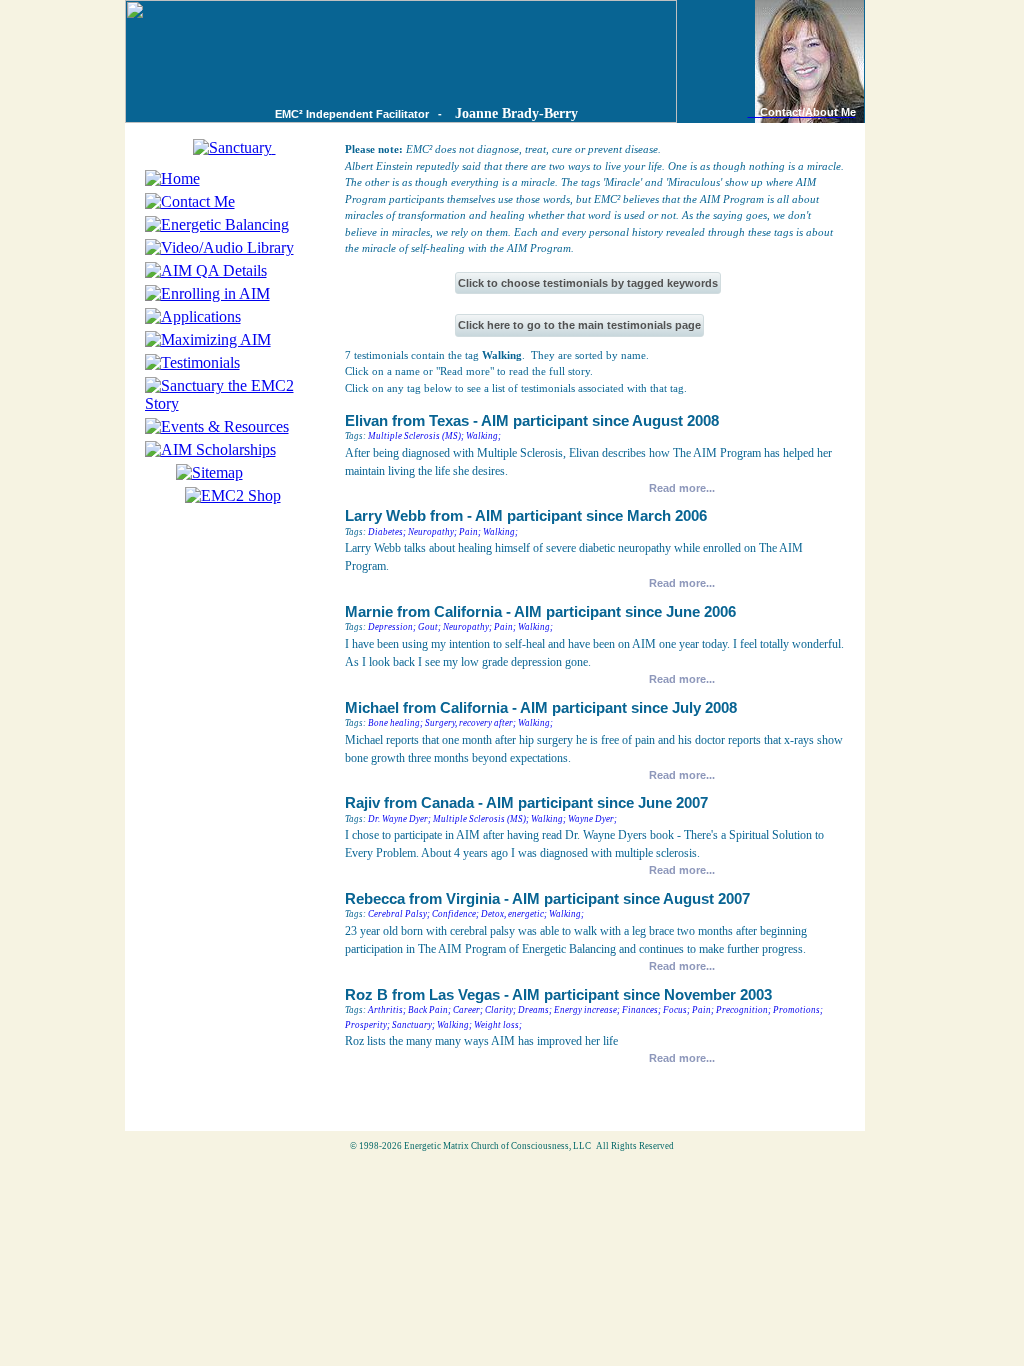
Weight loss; (498, 1025)
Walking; (483, 436)
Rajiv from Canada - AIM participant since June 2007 (526, 803)
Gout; (429, 627)
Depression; (392, 627)
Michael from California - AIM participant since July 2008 (541, 708)
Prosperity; (367, 1025)
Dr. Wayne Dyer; (399, 819)
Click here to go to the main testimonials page (579, 325)
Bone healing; (395, 723)
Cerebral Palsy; (399, 914)
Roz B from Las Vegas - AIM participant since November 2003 (558, 995)
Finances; (641, 1010)
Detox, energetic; (514, 914)
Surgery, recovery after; (470, 723)
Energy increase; (587, 1010)
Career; (468, 1010)
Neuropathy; (432, 532)
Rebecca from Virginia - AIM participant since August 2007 (547, 899)
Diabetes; (387, 532)
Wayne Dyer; (592, 819)
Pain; (470, 532)
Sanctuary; (413, 1025)
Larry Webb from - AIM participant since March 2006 (526, 516)
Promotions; (798, 1010)
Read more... (682, 488)
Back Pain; (429, 1010)
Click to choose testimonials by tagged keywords (588, 283)
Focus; (676, 1010)
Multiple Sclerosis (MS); (416, 436)
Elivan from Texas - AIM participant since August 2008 (532, 421)
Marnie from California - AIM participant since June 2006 (540, 612)
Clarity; (500, 1010)
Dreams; (535, 1010)
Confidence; (455, 914)
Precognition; (743, 1010)
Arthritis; (387, 1010)
